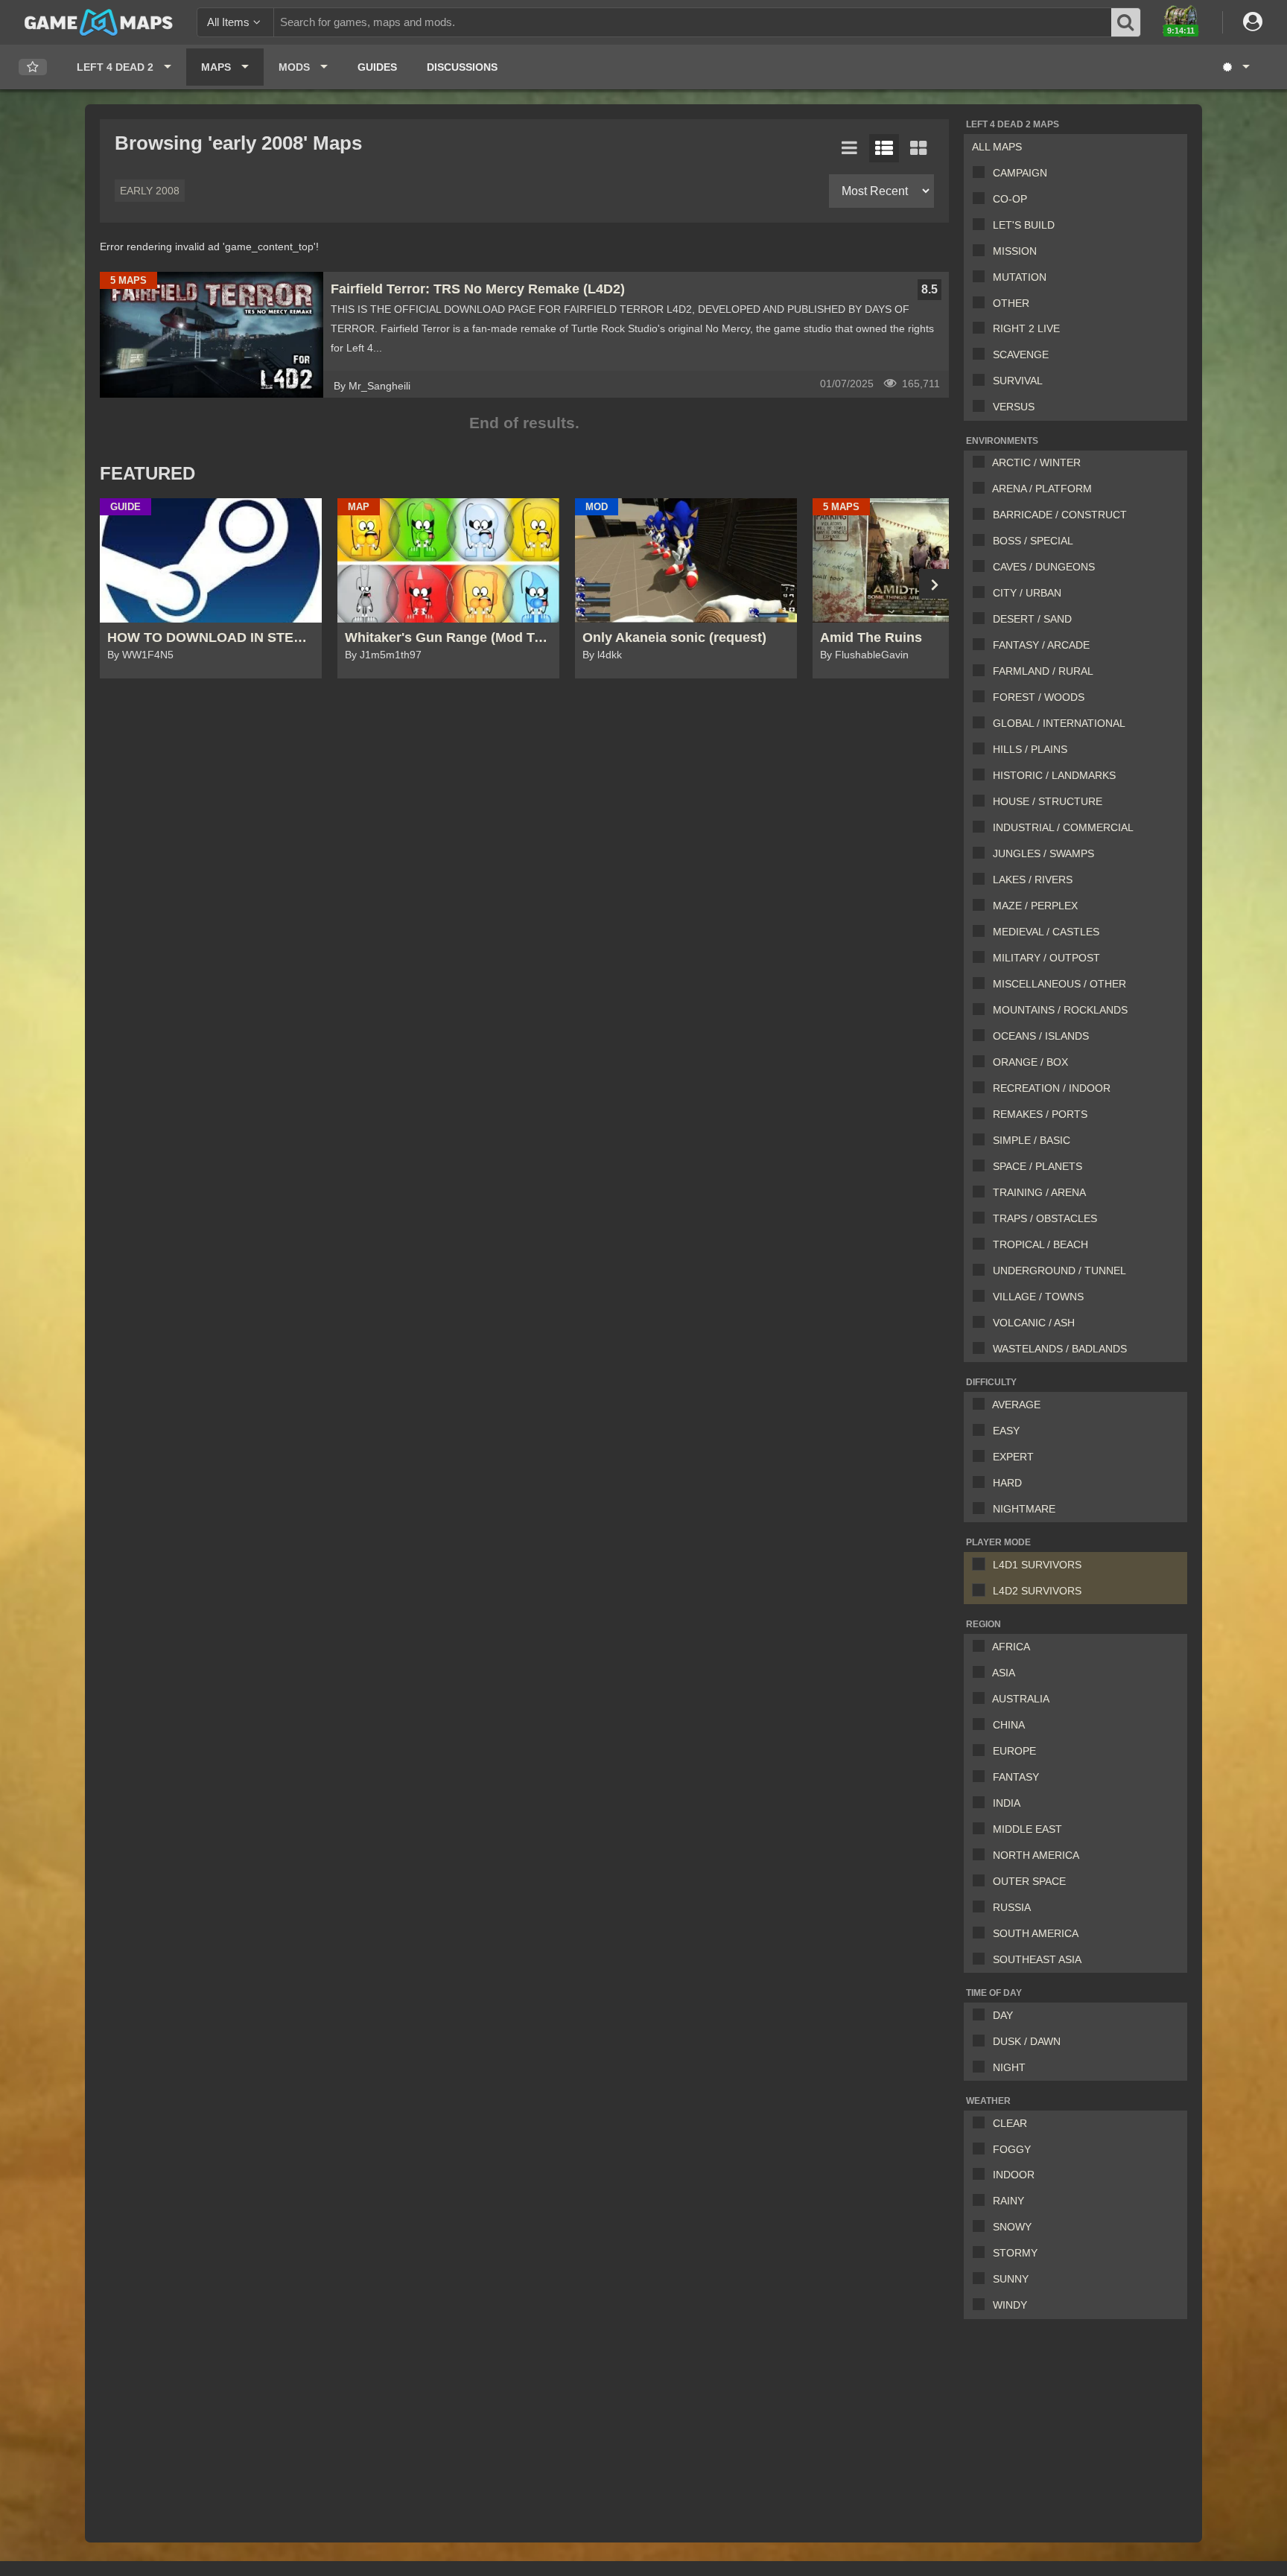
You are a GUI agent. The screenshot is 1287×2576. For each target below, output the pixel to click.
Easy (1006, 1431)
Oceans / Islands (1041, 1036)
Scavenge (1021, 354)
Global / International (1059, 723)
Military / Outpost (1046, 958)
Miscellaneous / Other (1059, 984)
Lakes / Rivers (1033, 880)
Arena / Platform (1042, 489)
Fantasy (1016, 1777)
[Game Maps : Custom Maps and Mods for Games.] (99, 22)
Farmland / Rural (1043, 671)
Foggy (1012, 2149)
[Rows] (884, 148)
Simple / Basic (1032, 1140)
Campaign (1020, 173)
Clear (1010, 2123)
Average (1016, 1405)
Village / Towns (1038, 1297)
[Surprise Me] (1235, 67)
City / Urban (1027, 593)
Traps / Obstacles (1045, 1218)
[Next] (934, 584)
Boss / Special (1033, 541)
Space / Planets (1037, 1166)
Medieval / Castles (1046, 932)
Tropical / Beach (1040, 1244)
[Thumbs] (918, 148)
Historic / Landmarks (1054, 775)
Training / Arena (1039, 1192)
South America (1036, 1933)
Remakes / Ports (1040, 1114)
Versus (1014, 407)
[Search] (1125, 22)
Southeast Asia (1037, 1959)
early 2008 (150, 191)
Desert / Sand (1032, 619)
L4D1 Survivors (1037, 1565)
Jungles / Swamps (1043, 853)
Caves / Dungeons (1044, 567)
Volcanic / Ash (1034, 1323)
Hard (1007, 1483)
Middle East (1027, 1829)
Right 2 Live (1026, 328)
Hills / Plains (1030, 749)
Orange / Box (1030, 1062)
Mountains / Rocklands (1060, 1010)
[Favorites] (33, 67)
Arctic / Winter (1036, 462)
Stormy (1015, 2253)
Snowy (1012, 2227)
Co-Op (1010, 199)
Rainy (1008, 2201)
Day (1003, 2015)
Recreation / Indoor (1052, 1088)
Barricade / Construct (1060, 515)
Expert (1013, 1457)
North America (1036, 1855)
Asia (1004, 1673)
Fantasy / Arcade (1041, 645)
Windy (1010, 2305)
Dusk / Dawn (1027, 2041)
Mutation (1020, 277)
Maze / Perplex (1035, 906)
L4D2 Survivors (1037, 1591)
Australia (1021, 1699)
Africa (1011, 1647)
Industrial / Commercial (1063, 827)
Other (1011, 303)
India (1007, 1803)
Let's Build (1024, 225)
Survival (1018, 381)
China (1009, 1725)
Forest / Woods (1039, 697)
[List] (850, 148)
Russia (1012, 1907)
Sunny (1011, 2279)
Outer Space (1029, 1881)
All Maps (997, 147)
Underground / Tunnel (1059, 1270)
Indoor (1014, 2175)
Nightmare (1024, 1509)
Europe (1014, 1751)
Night (1009, 2067)
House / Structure (1048, 801)
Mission (1015, 251)
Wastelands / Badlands (1060, 1349)
